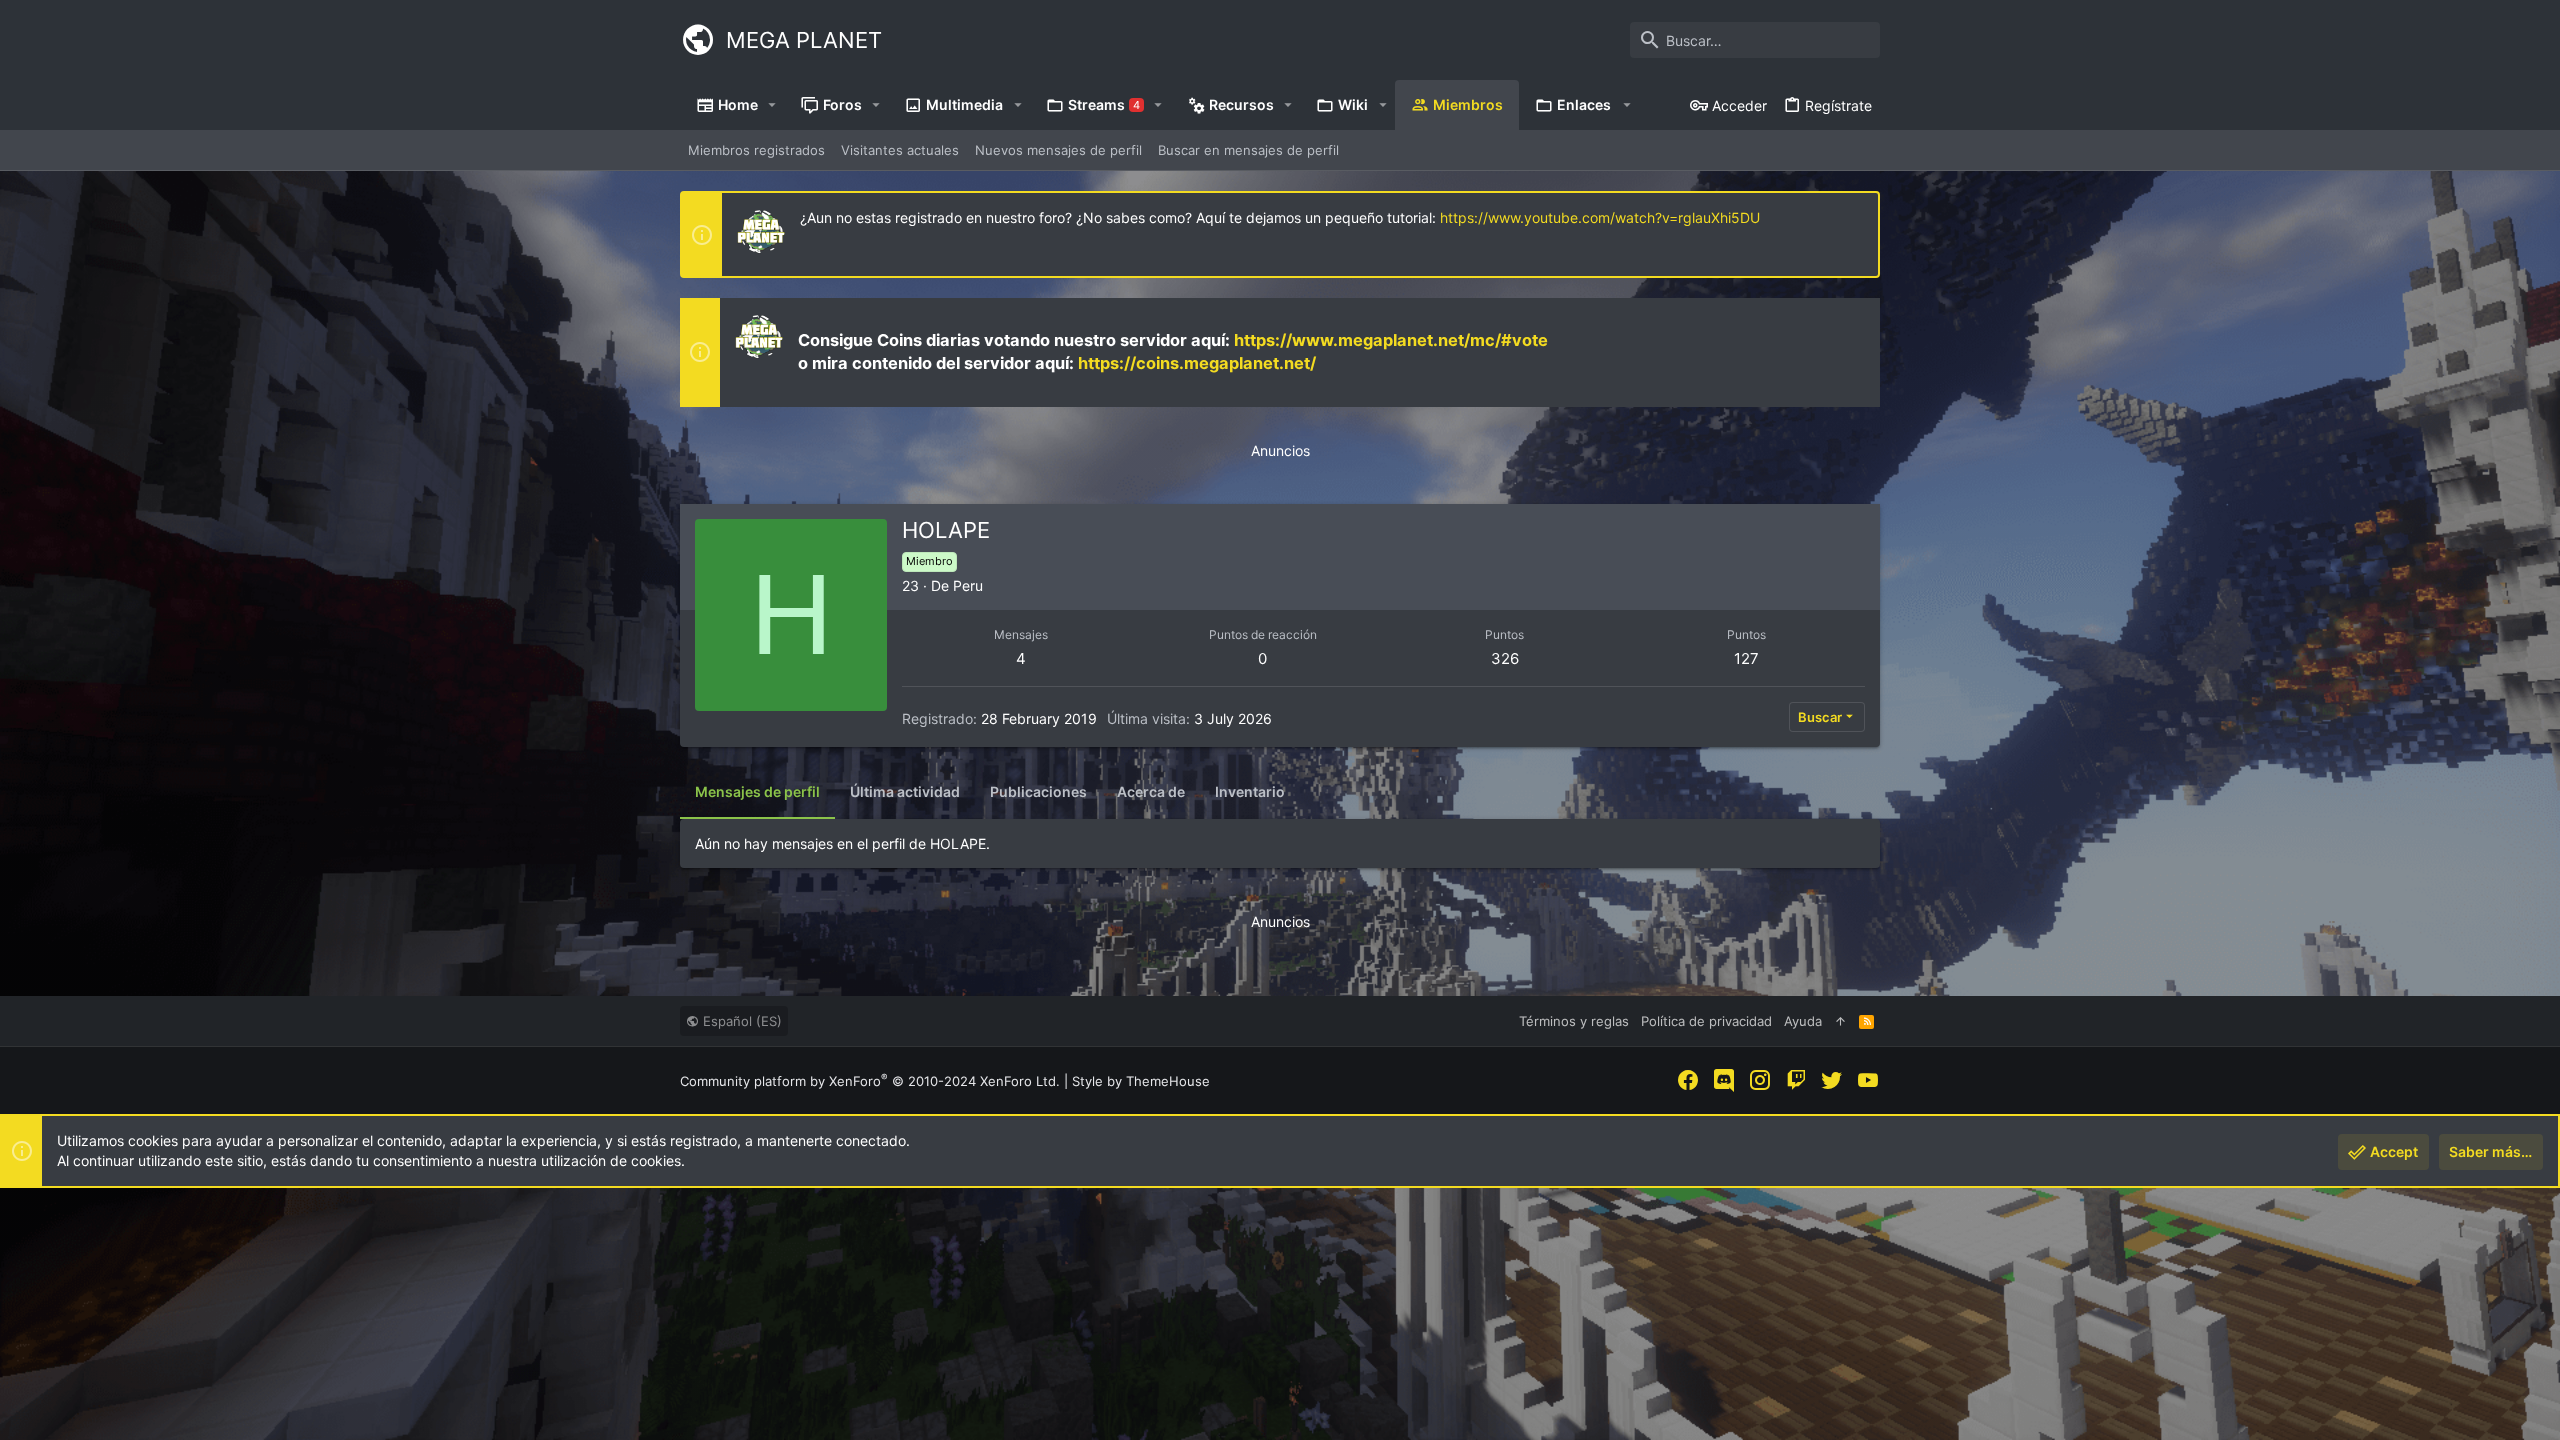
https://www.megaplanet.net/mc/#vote (1391, 340)
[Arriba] (1840, 1021)
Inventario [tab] (1250, 791)
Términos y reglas (1574, 1021)
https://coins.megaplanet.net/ (1197, 363)
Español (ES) (740, 1021)
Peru (968, 585)
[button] (772, 105)
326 (1505, 658)
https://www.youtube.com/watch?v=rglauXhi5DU (1600, 217)
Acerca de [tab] (1151, 791)
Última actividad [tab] (905, 791)
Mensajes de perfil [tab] (757, 791)
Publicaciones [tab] (1038, 791)
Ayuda (1803, 1021)
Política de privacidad (1706, 1021)
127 (1746, 658)
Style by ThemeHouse (1141, 1081)
